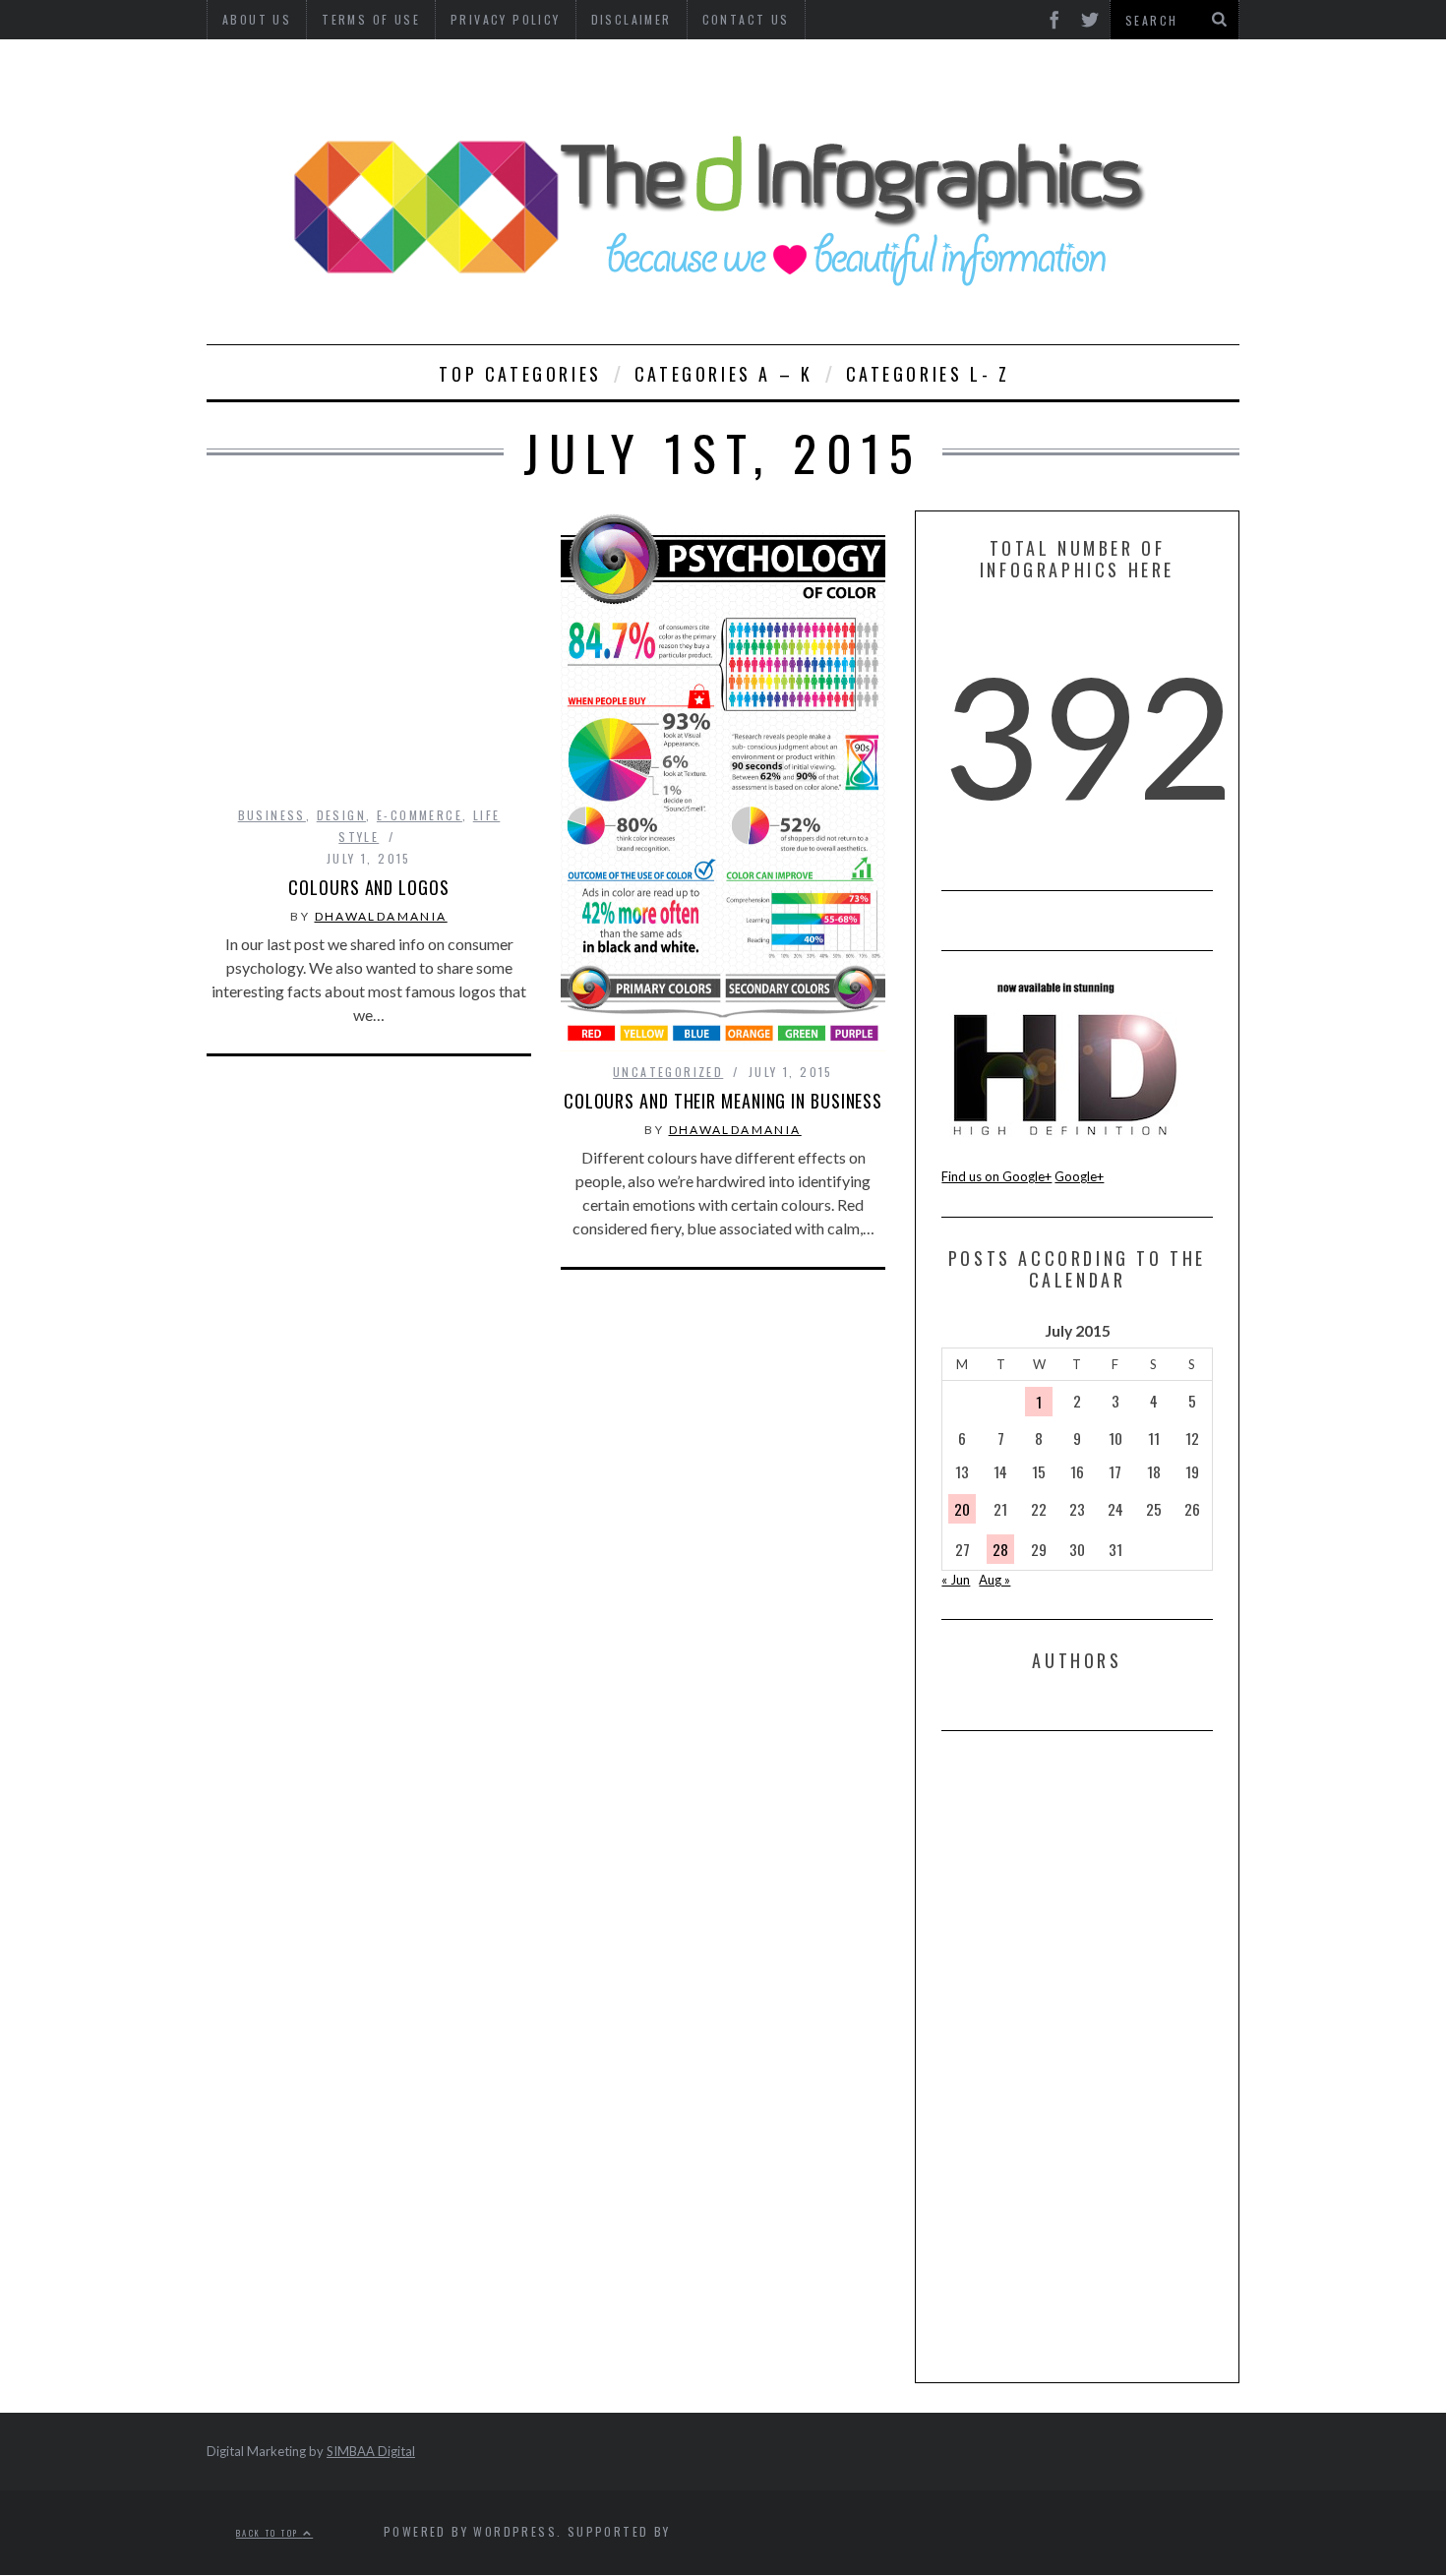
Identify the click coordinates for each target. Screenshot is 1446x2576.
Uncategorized (668, 1072)
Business (272, 815)
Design (341, 815)
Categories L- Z (928, 374)
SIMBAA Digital (371, 2451)
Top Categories (520, 374)
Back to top (270, 2534)
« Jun (956, 1580)
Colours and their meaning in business (723, 1101)
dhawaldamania (381, 916)
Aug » (994, 1580)
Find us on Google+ (996, 1176)
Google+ (1079, 1176)
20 (962, 1509)
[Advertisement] (1089, 2056)
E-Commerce (420, 815)
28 (1000, 1549)
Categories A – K (724, 374)
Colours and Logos (368, 887)
